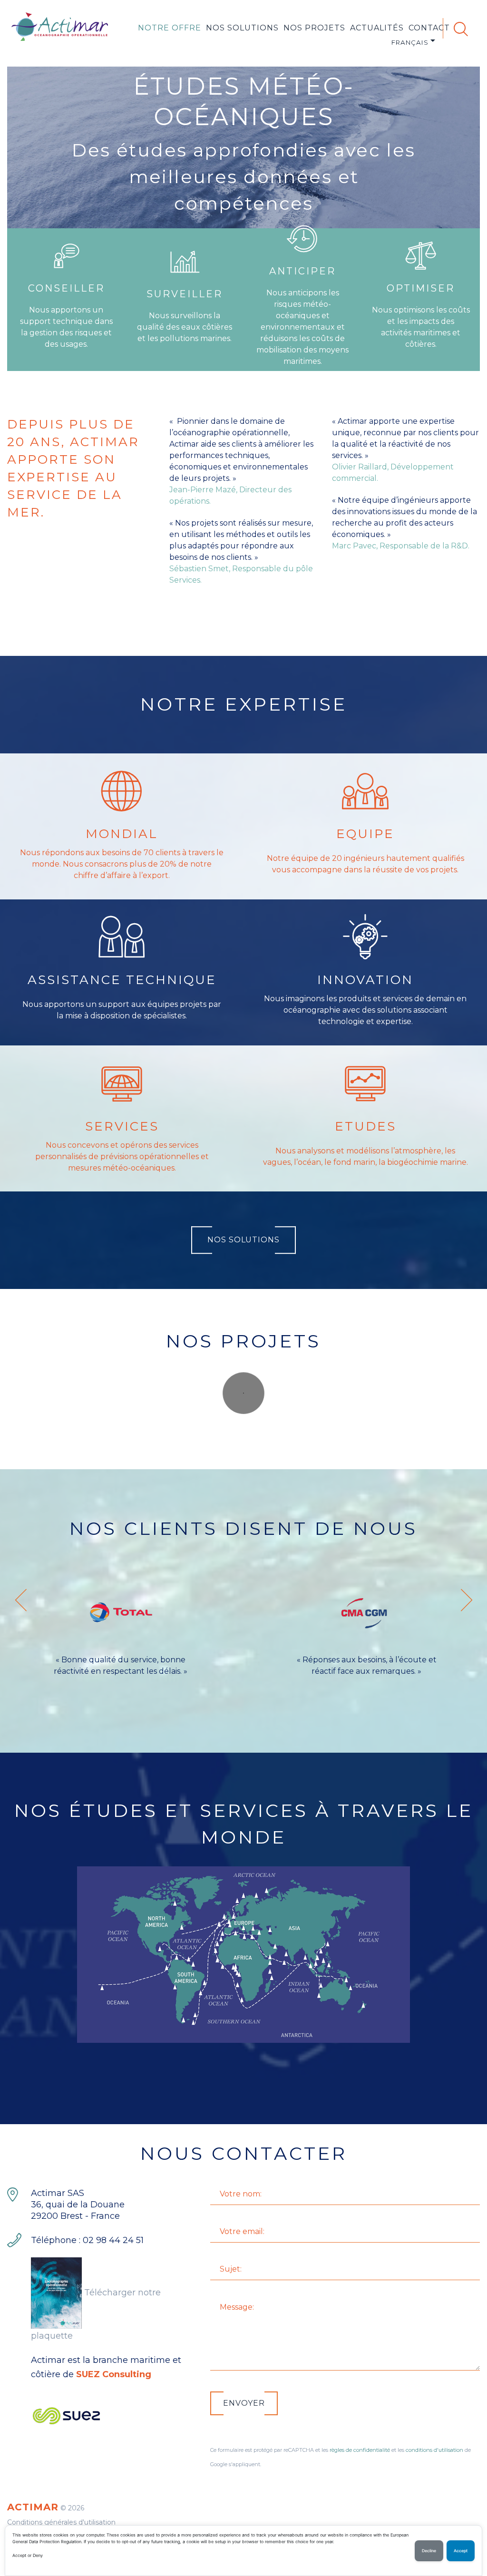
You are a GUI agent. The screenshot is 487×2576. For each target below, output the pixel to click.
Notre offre (170, 28)
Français (410, 42)
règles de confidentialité (360, 2450)
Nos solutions (242, 28)
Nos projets (314, 28)
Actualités (377, 28)
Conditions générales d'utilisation (61, 2522)
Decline (429, 2551)
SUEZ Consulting (114, 2374)
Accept (461, 2551)
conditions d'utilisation (434, 2450)
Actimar (33, 2507)
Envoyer (244, 2403)
